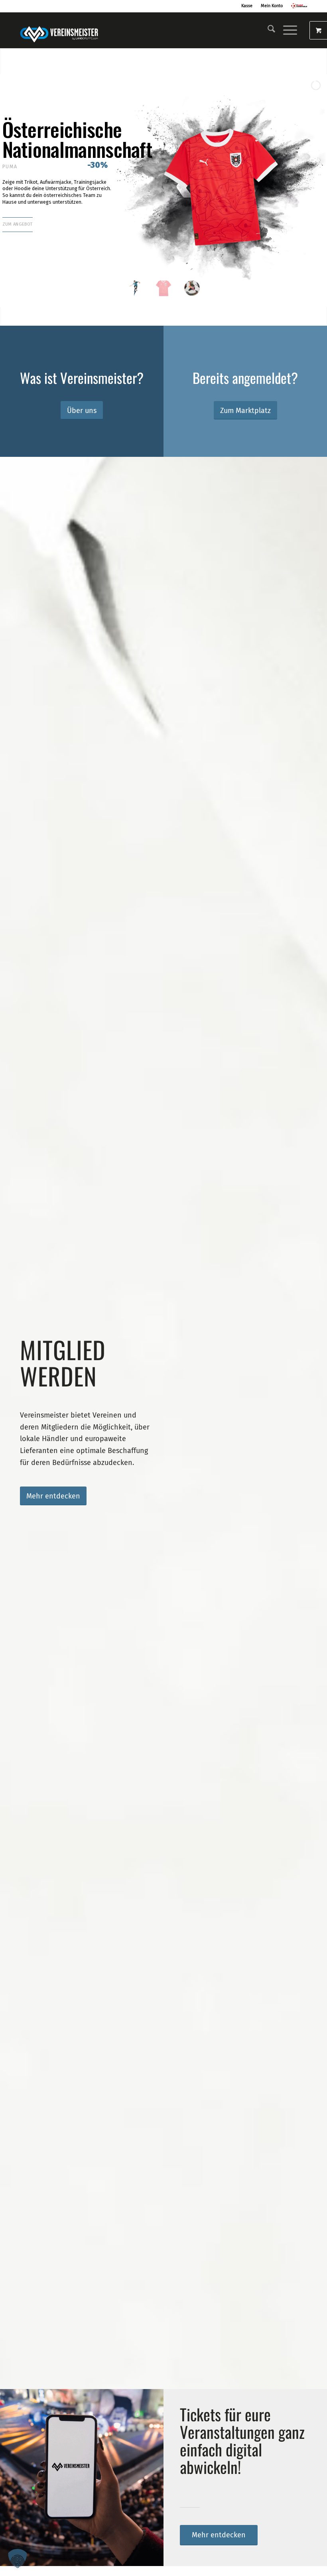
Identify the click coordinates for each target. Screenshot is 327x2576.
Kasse (247, 6)
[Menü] (286, 30)
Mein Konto (272, 6)
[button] (18, 2558)
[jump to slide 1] (135, 288)
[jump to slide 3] (192, 288)
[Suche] (267, 30)
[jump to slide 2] (164, 288)
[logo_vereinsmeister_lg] (59, 30)
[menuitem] (267, 30)
